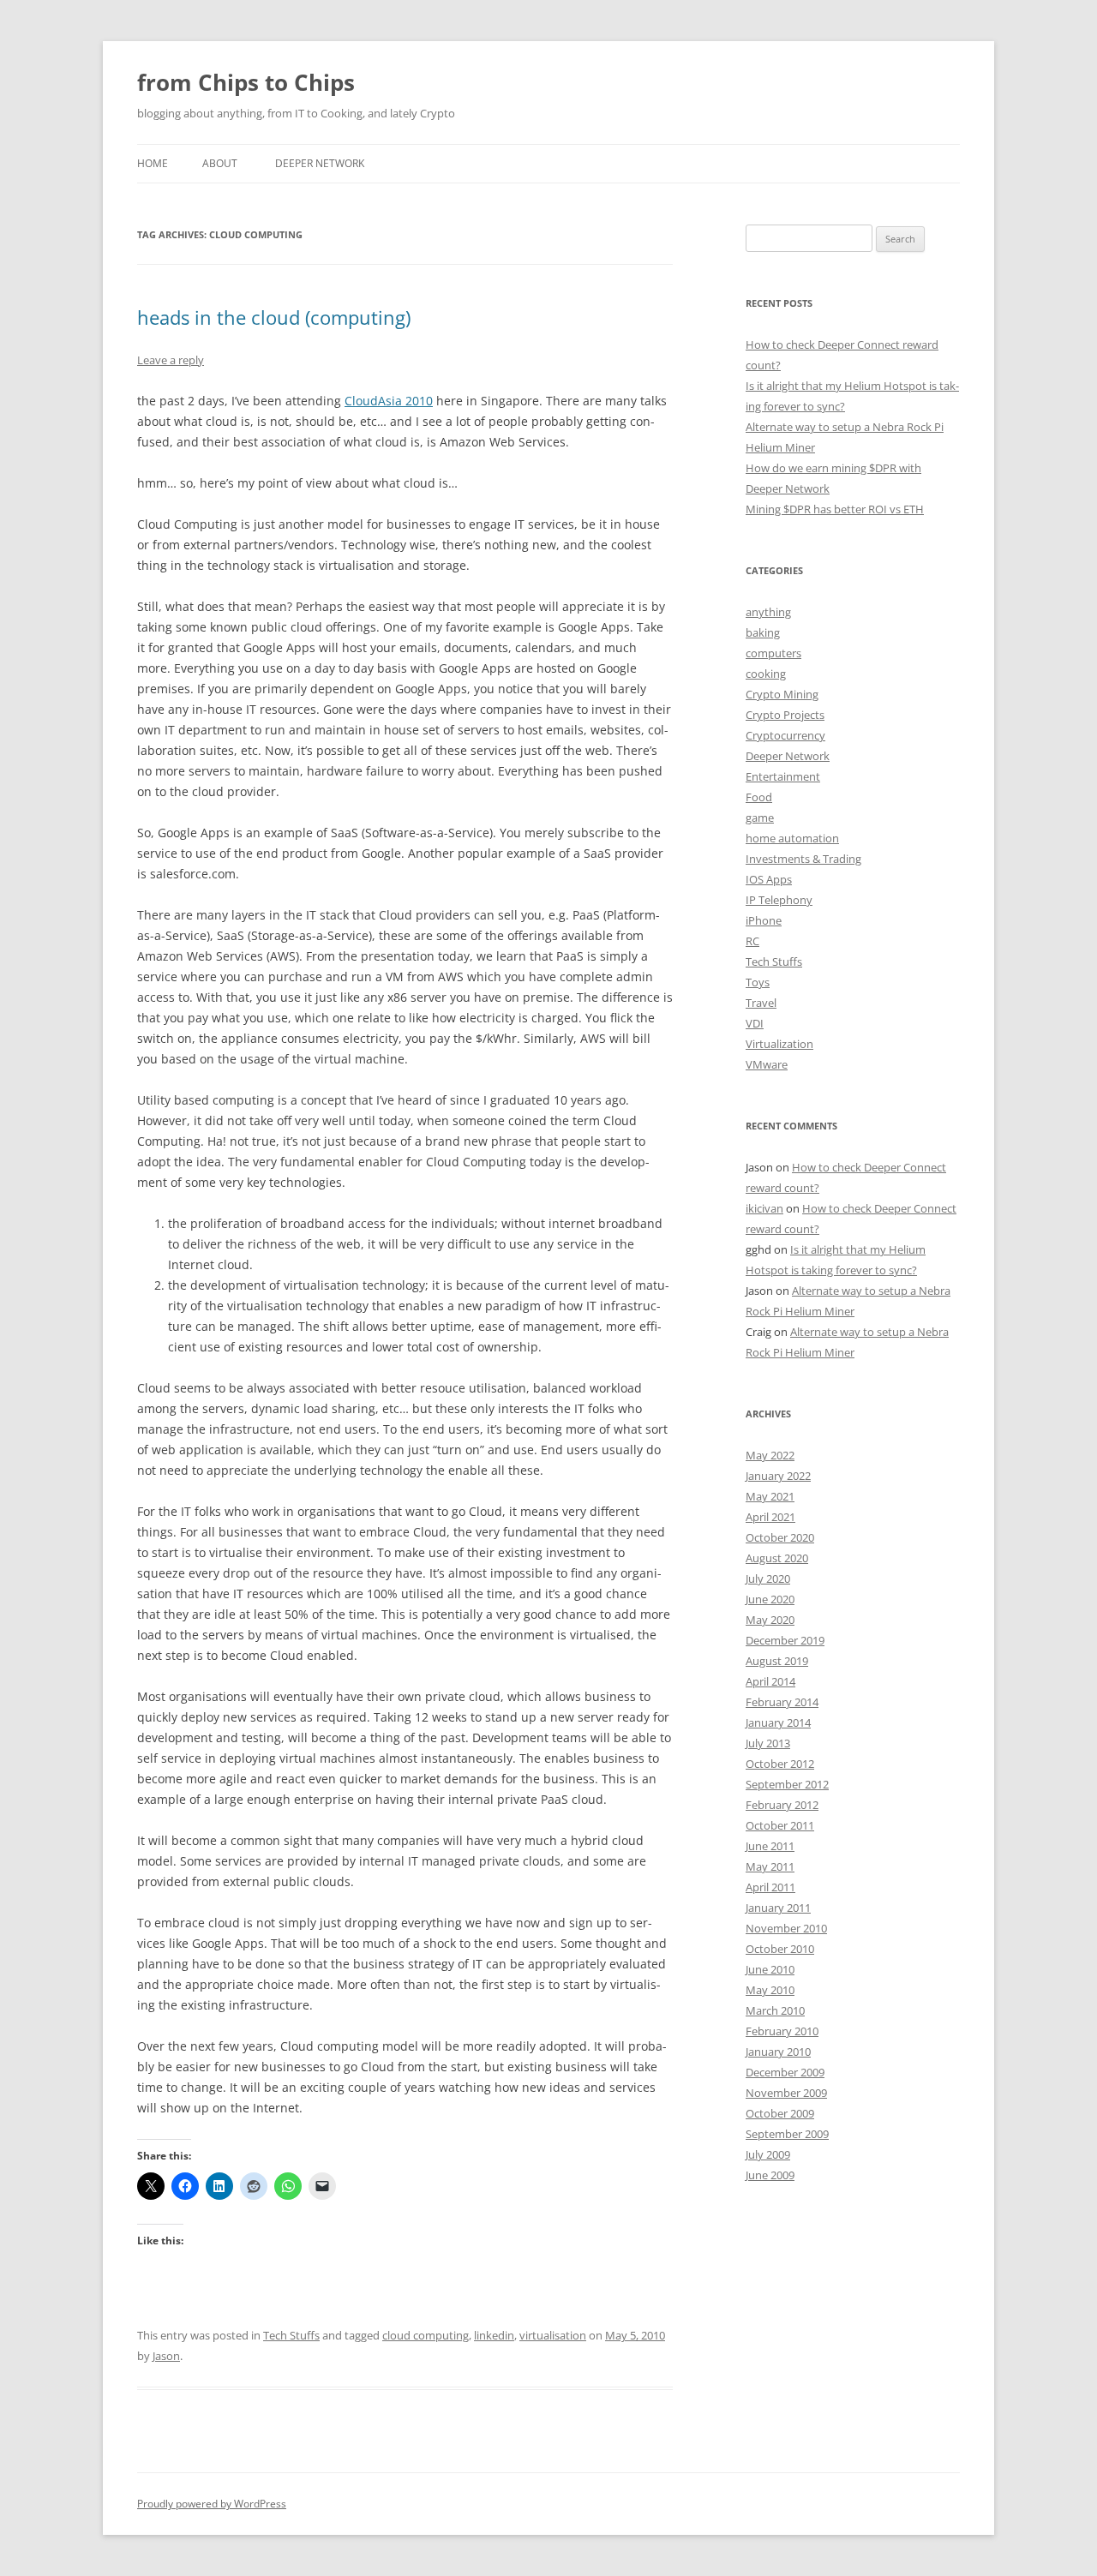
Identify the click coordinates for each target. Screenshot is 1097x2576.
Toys (758, 982)
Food (759, 797)
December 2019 (785, 1640)
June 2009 (770, 2175)
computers (773, 653)
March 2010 (775, 2010)
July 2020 (768, 1579)
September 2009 (787, 2134)
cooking (766, 674)
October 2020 (780, 1537)
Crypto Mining (782, 694)
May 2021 (770, 1496)
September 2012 (787, 1784)
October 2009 (780, 2113)
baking (763, 632)
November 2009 (786, 2093)
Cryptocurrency (785, 735)
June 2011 (770, 1846)
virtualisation (553, 2335)
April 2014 (770, 1681)
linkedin (494, 2335)
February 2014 (782, 1702)
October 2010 (780, 1949)
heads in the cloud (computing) (274, 317)
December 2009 (785, 2072)
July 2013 (768, 1743)
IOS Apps (769, 879)
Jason (166, 2356)
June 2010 (770, 1969)
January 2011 (778, 1908)
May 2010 (770, 1990)
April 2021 (770, 1517)
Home (153, 163)
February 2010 (782, 2031)
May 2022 (770, 1455)
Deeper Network (320, 163)
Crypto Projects (785, 715)
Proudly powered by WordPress (212, 2504)
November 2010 (786, 1928)
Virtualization (779, 1044)
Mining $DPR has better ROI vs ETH (835, 509)
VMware (767, 1064)
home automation (792, 838)
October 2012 (780, 1764)
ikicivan (764, 1208)
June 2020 (770, 1599)
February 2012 (782, 1805)
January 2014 (778, 1722)
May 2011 (770, 1866)
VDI (755, 1023)
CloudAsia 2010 (389, 401)
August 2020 (777, 1558)
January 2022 (778, 1476)
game (760, 818)
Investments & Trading (803, 859)
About (220, 163)
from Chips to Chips (246, 82)
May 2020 (770, 1620)
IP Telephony (779, 900)
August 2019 (777, 1661)
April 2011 (770, 1887)
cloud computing (426, 2335)
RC (752, 941)
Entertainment (783, 776)
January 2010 (778, 2052)
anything (768, 612)
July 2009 (768, 2154)
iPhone (764, 920)
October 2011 (780, 1825)
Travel (761, 1003)
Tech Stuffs (291, 2335)
